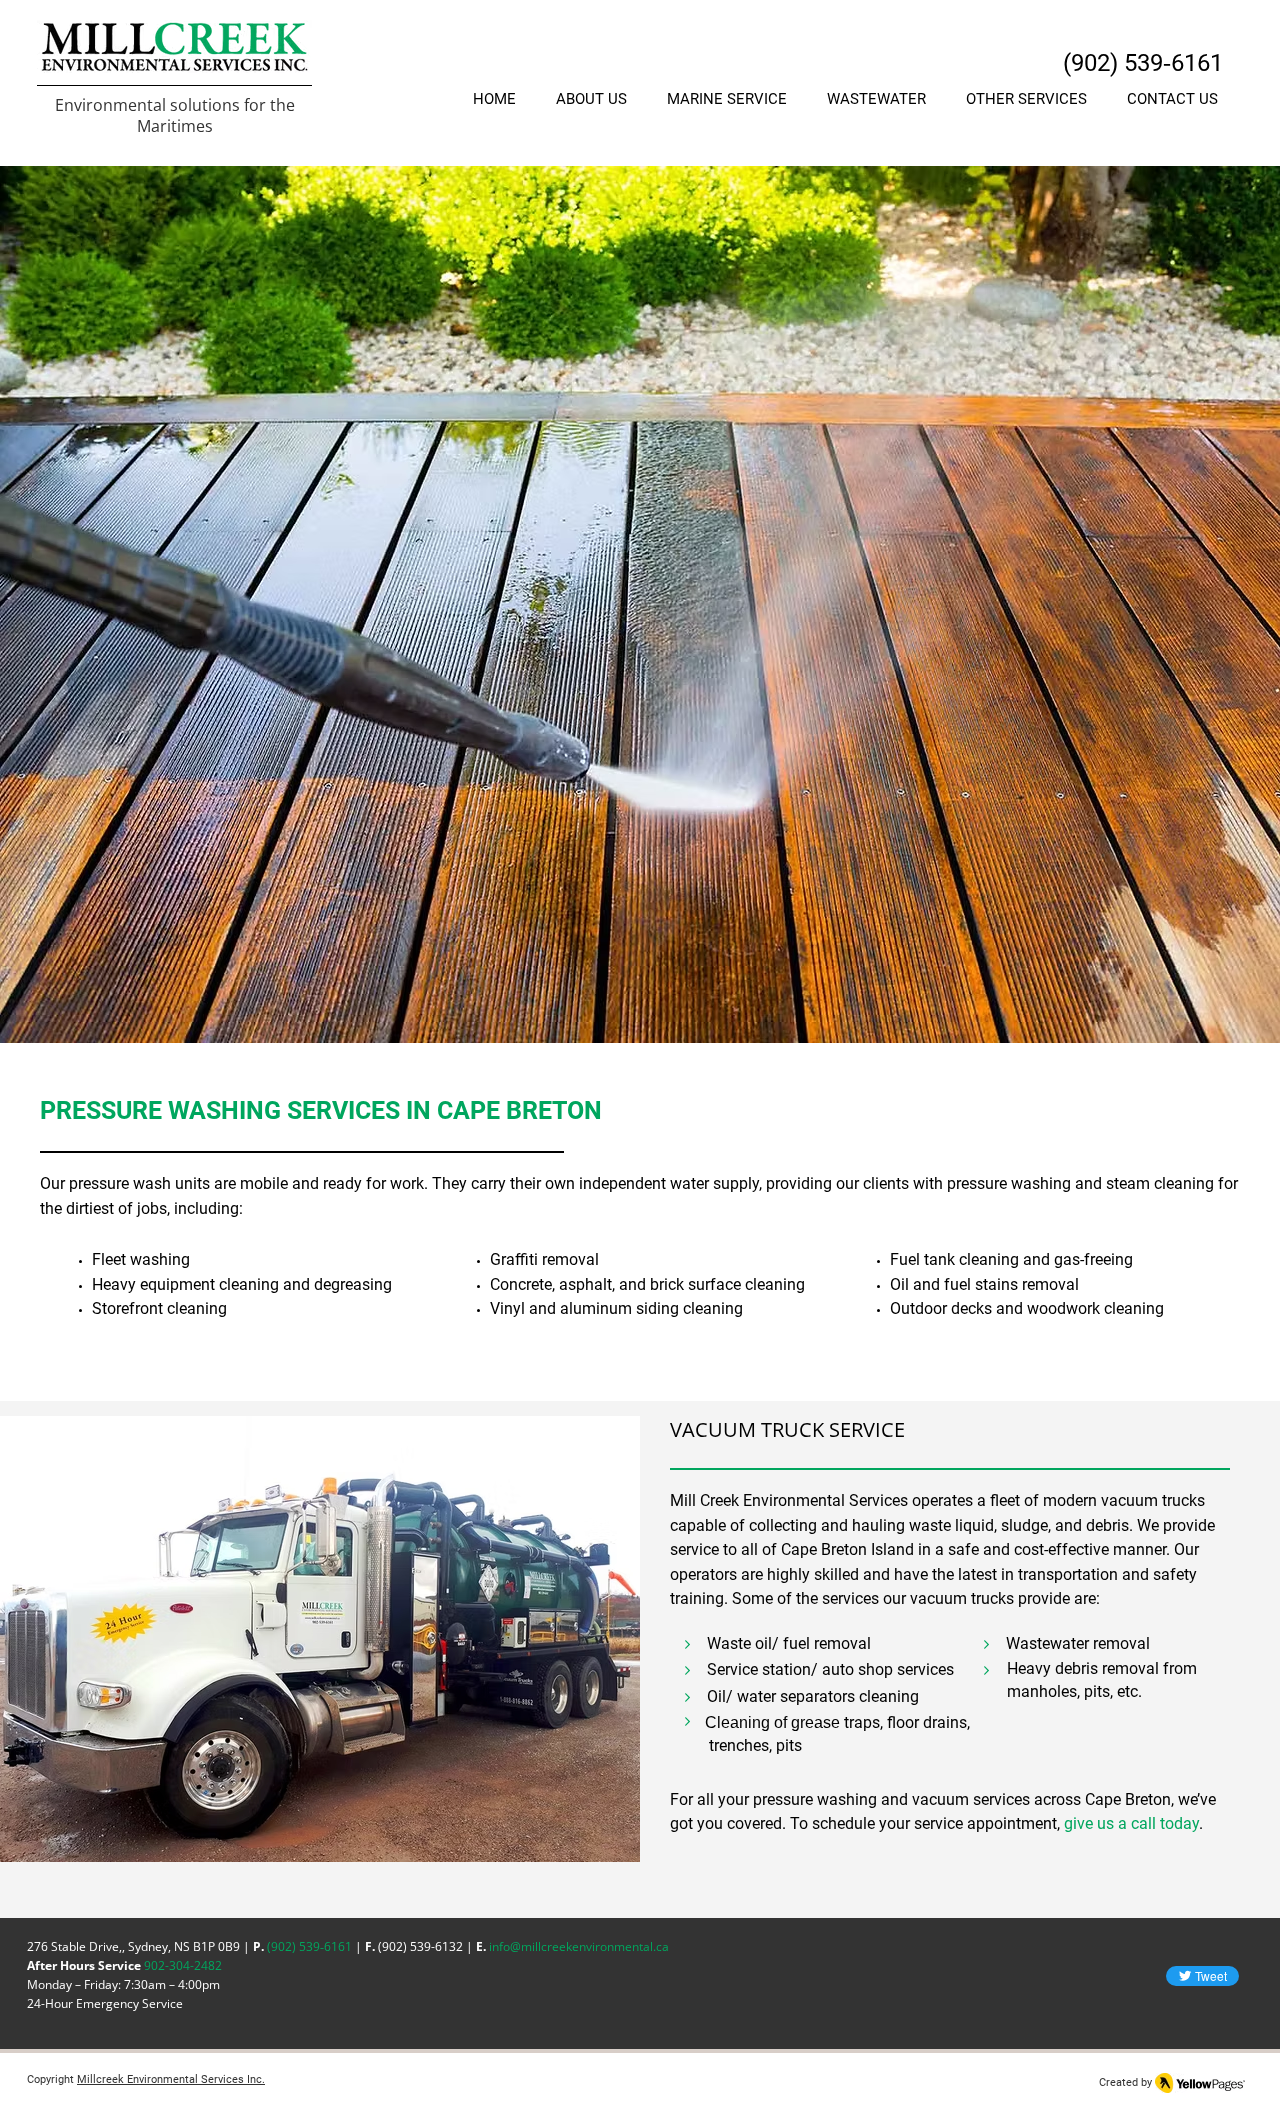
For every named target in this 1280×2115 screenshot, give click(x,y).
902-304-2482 (183, 1965)
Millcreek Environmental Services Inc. (171, 2079)
